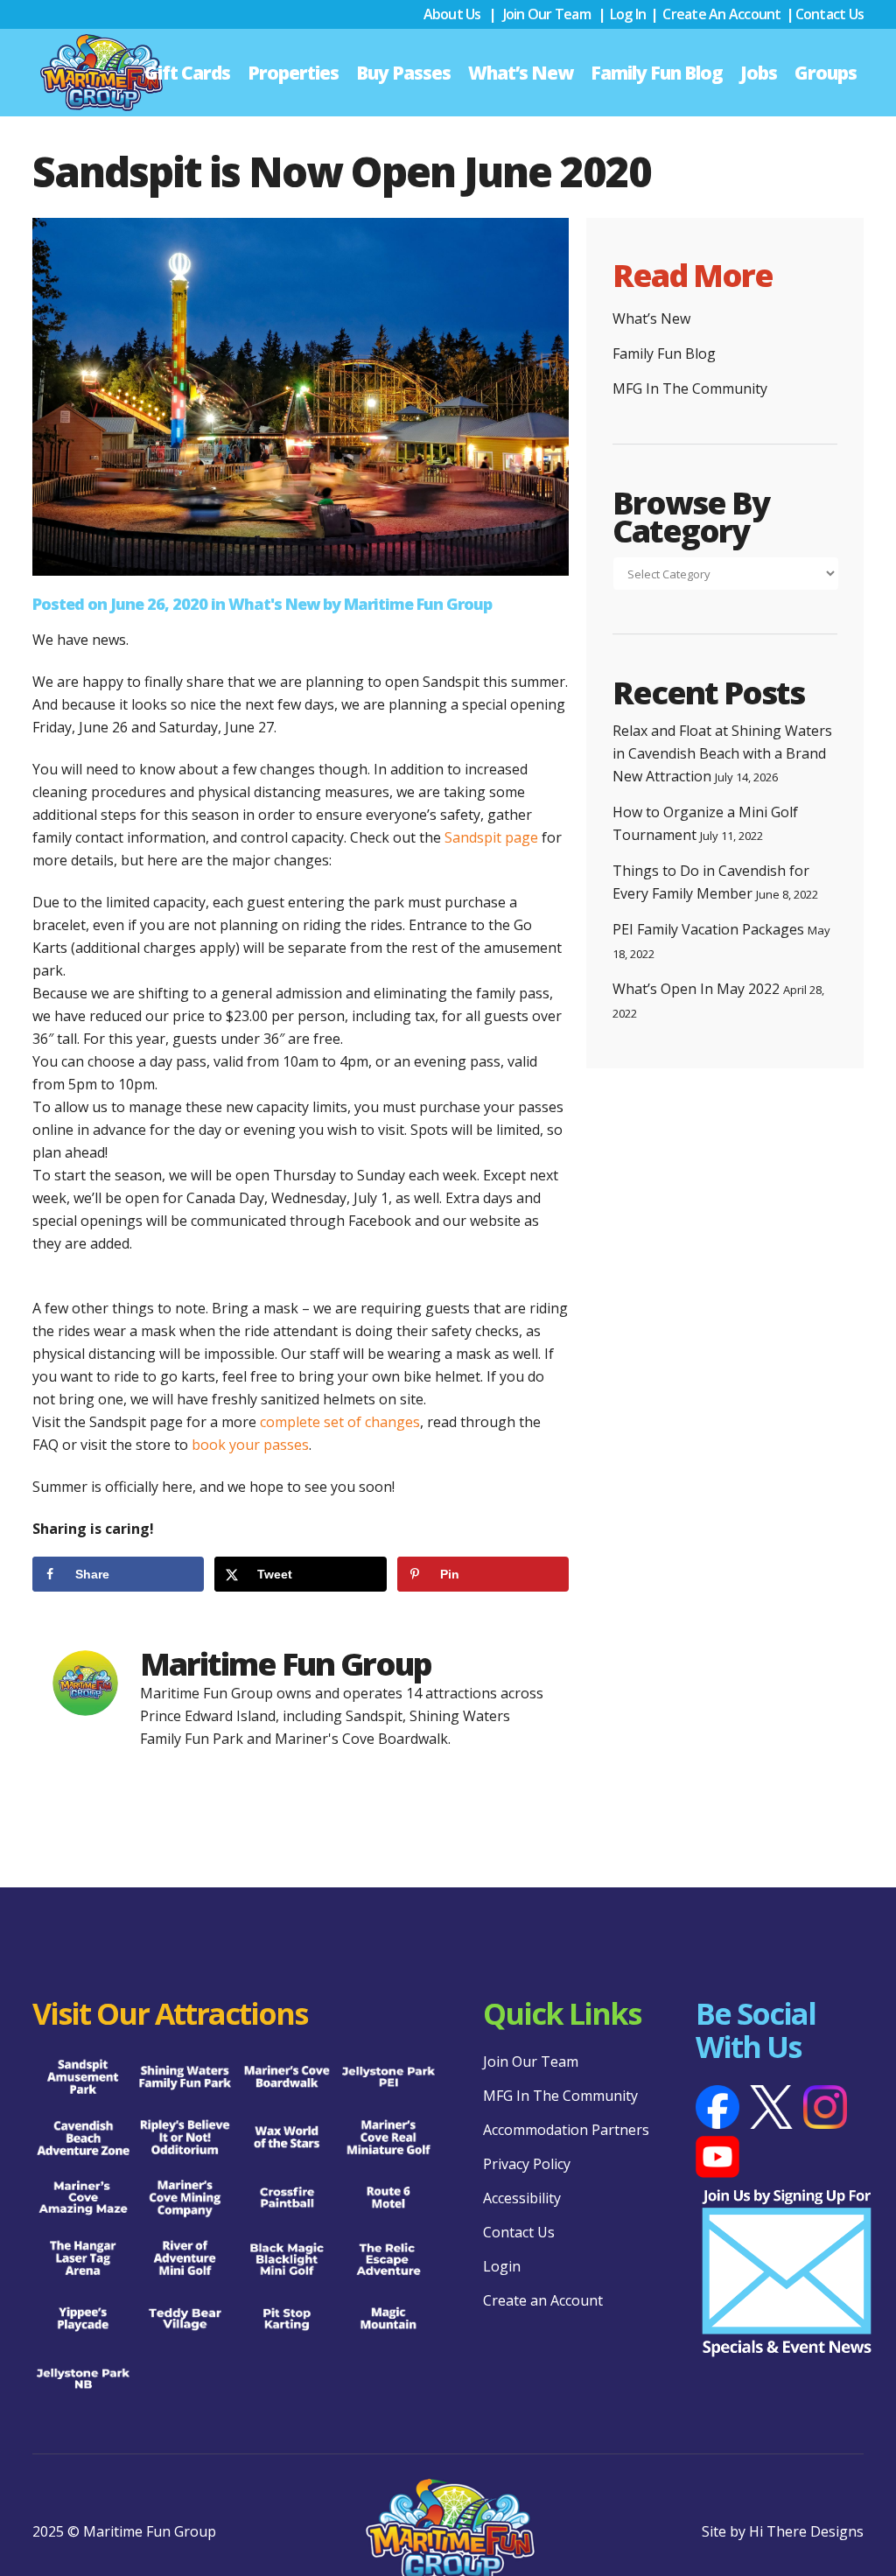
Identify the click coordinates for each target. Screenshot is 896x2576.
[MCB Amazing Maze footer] (83, 2198)
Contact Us (830, 14)
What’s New (651, 318)
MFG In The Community (690, 388)
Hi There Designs (806, 2531)
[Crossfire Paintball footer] (287, 2198)
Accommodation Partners (566, 2130)
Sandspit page (491, 837)
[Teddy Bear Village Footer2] (185, 2319)
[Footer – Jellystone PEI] (388, 2078)
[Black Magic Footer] (287, 2259)
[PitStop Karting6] (287, 2319)
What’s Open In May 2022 (696, 989)
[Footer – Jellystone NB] (83, 2380)
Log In (628, 14)
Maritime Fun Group (418, 604)
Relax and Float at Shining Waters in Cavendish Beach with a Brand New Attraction (722, 753)
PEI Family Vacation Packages (708, 929)
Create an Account (721, 14)
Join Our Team (547, 14)
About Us (452, 14)
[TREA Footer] (388, 2259)
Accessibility (522, 2198)
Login (502, 2266)
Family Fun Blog (664, 353)
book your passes (250, 1445)
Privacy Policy (527, 2164)
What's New (274, 604)
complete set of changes (340, 1422)
